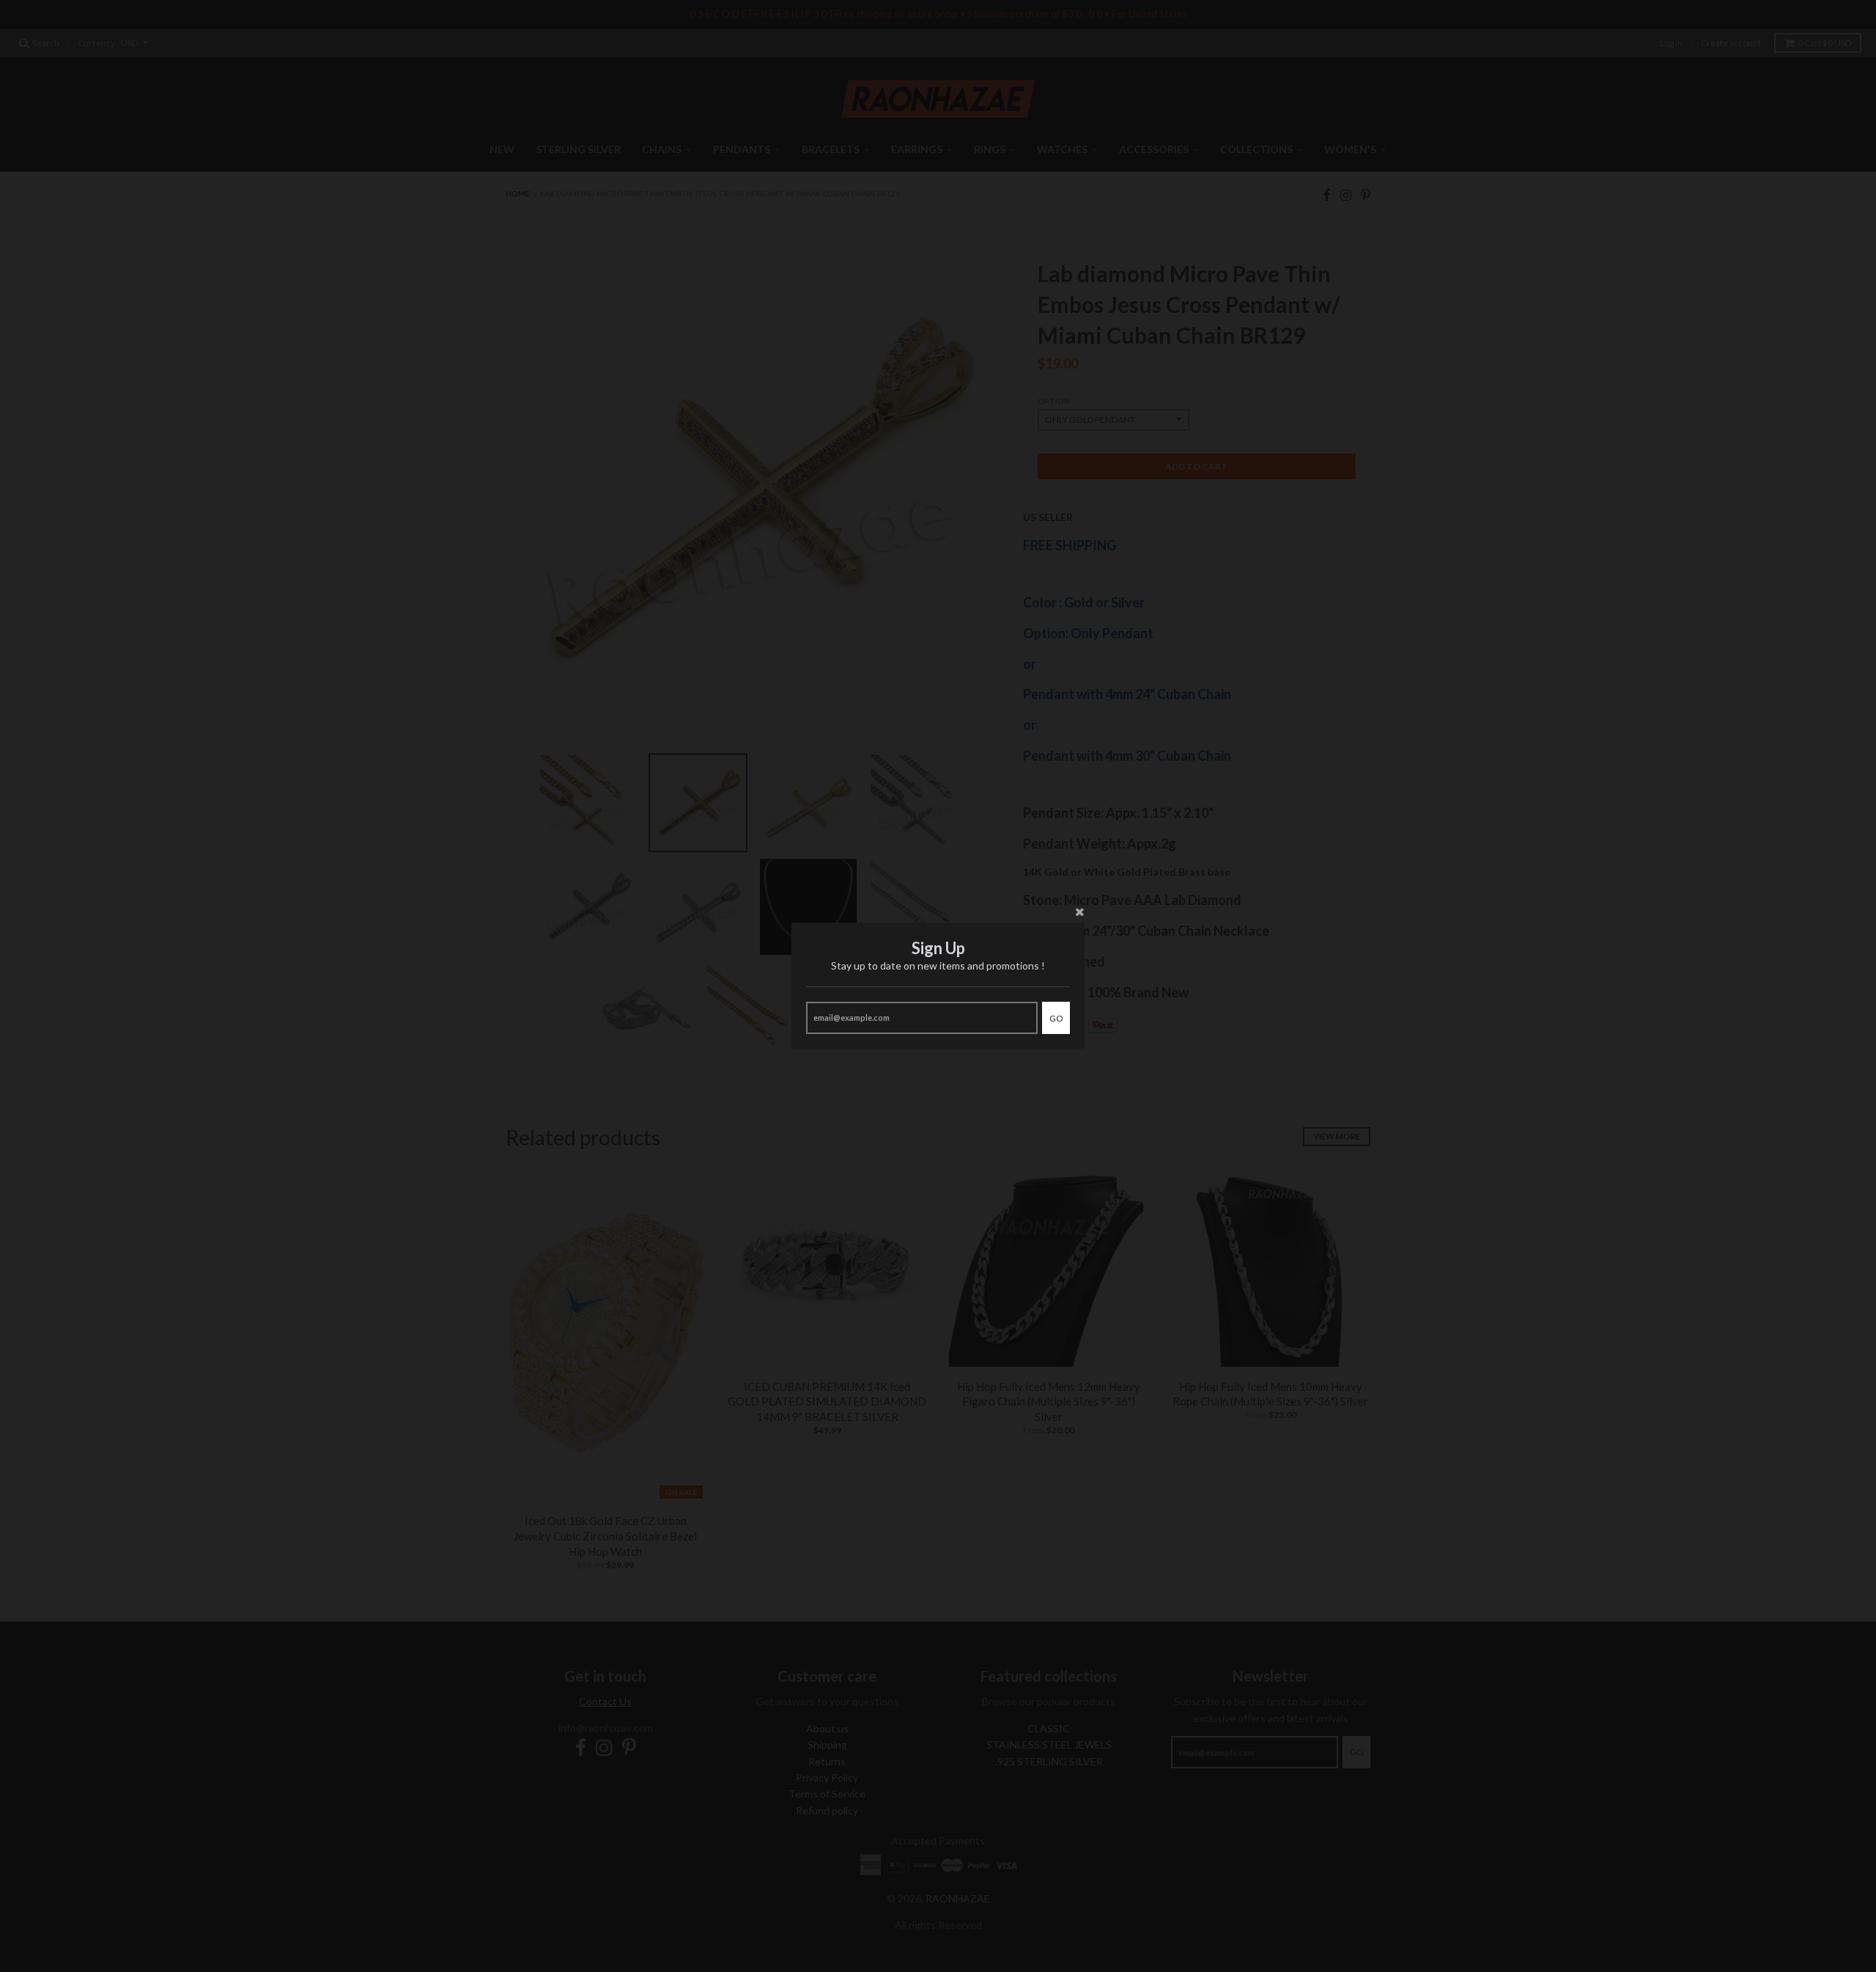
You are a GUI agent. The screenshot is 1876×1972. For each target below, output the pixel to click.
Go (1056, 1018)
